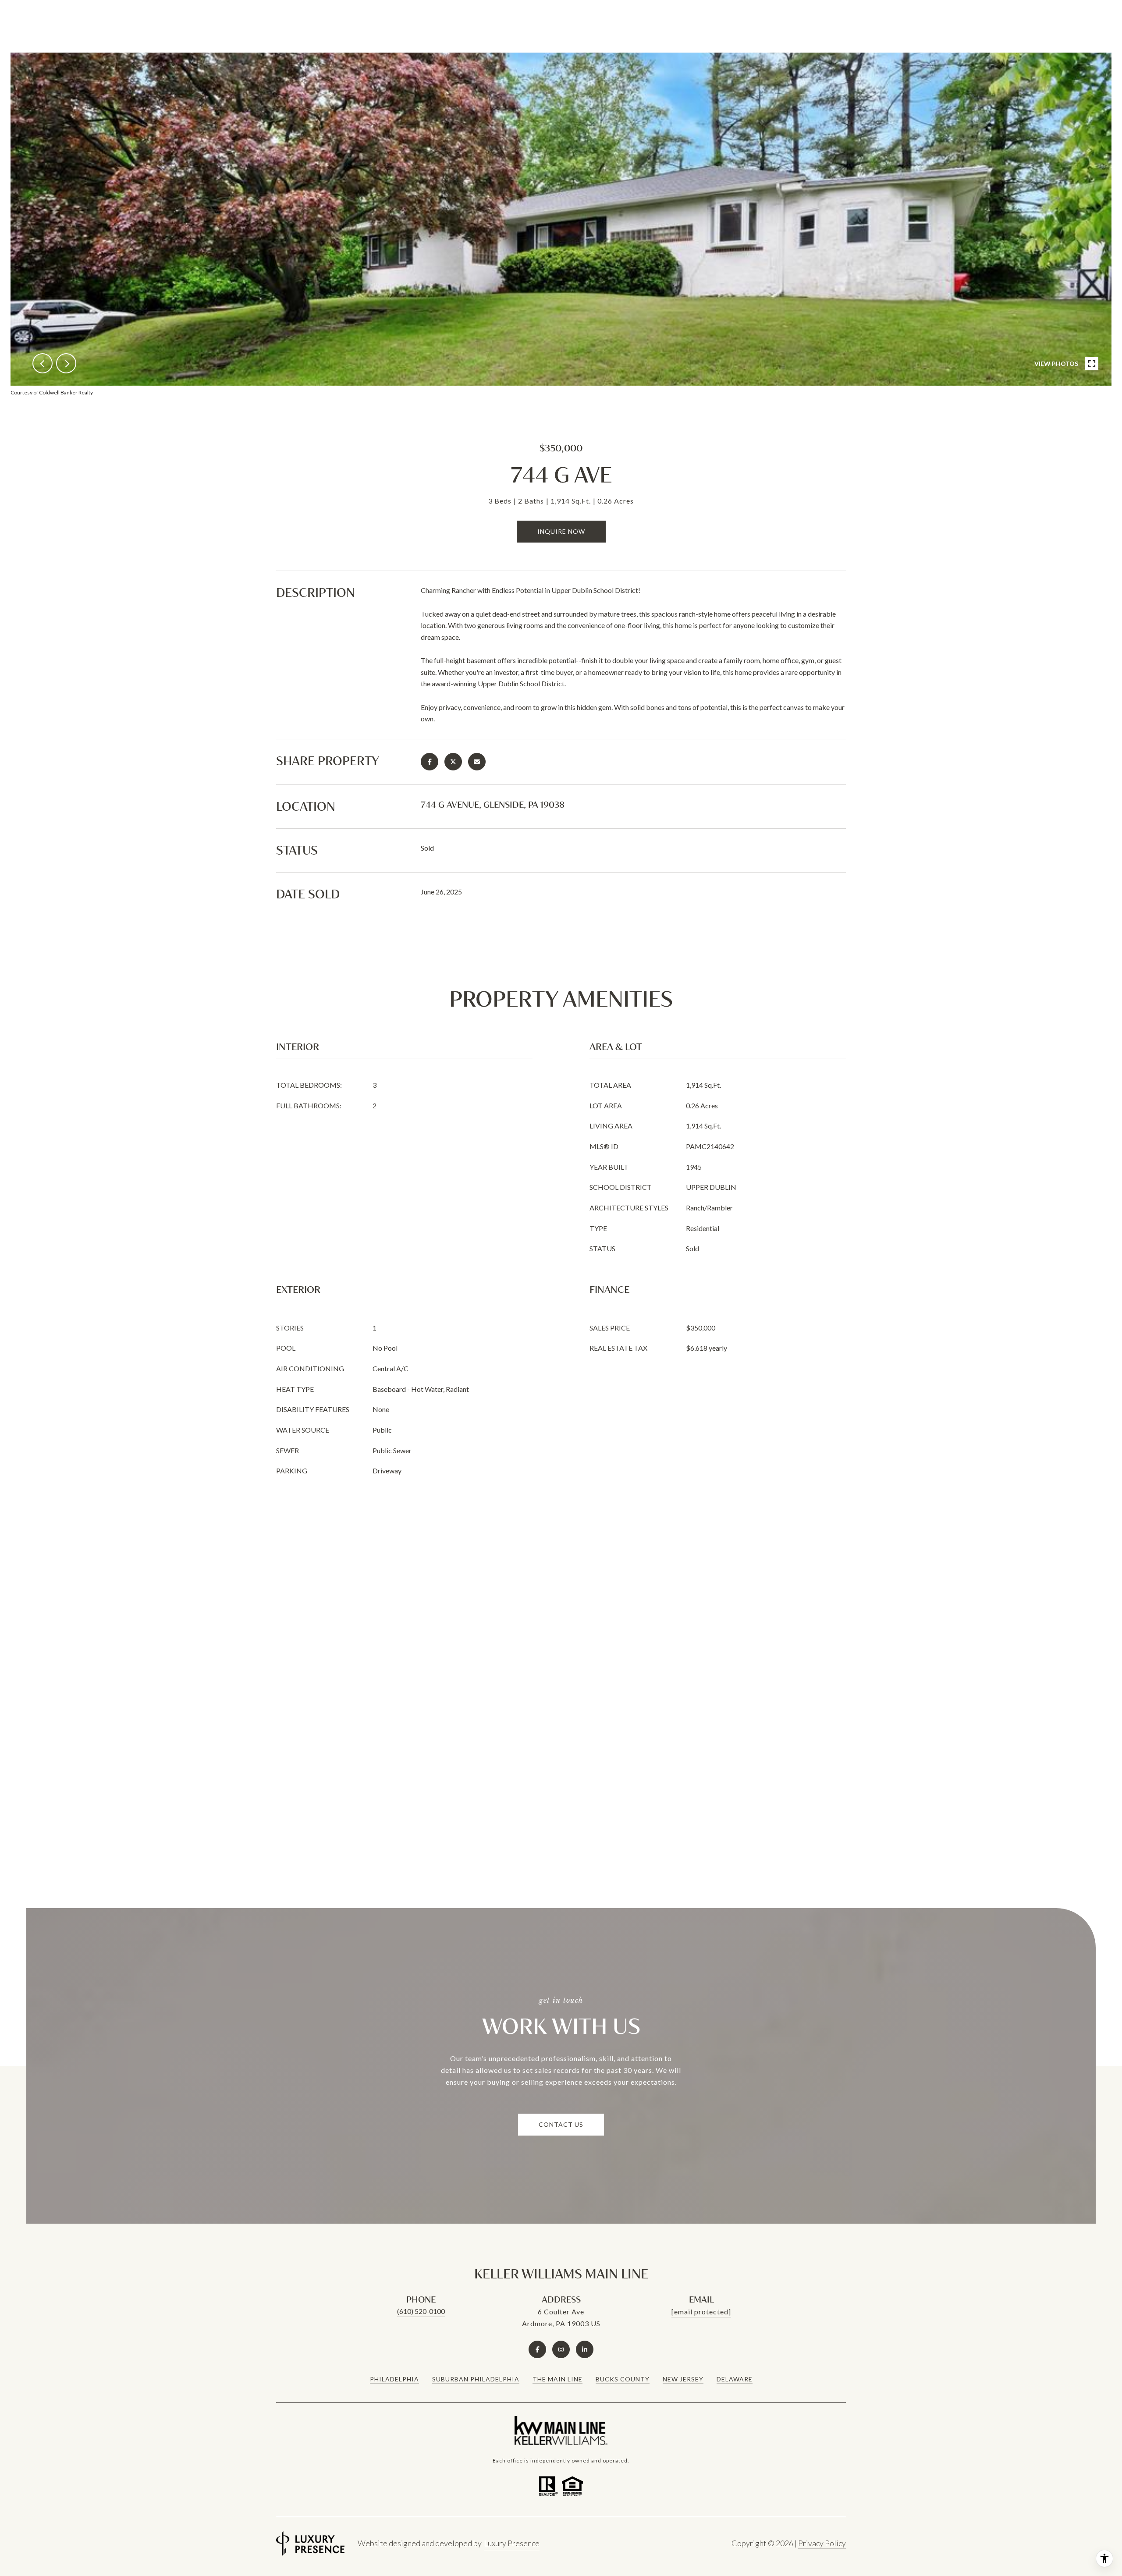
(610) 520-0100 (421, 2311)
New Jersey (683, 2379)
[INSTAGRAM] (561, 2349)
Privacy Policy (822, 2543)
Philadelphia (394, 2379)
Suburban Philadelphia (476, 2379)
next (66, 363)
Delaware (735, 2379)
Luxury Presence (512, 2543)
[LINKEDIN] (585, 2349)
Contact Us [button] (561, 2124)
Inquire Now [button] (561, 531)
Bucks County (623, 2379)
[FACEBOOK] (537, 2349)
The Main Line (557, 2379)
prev (43, 363)
